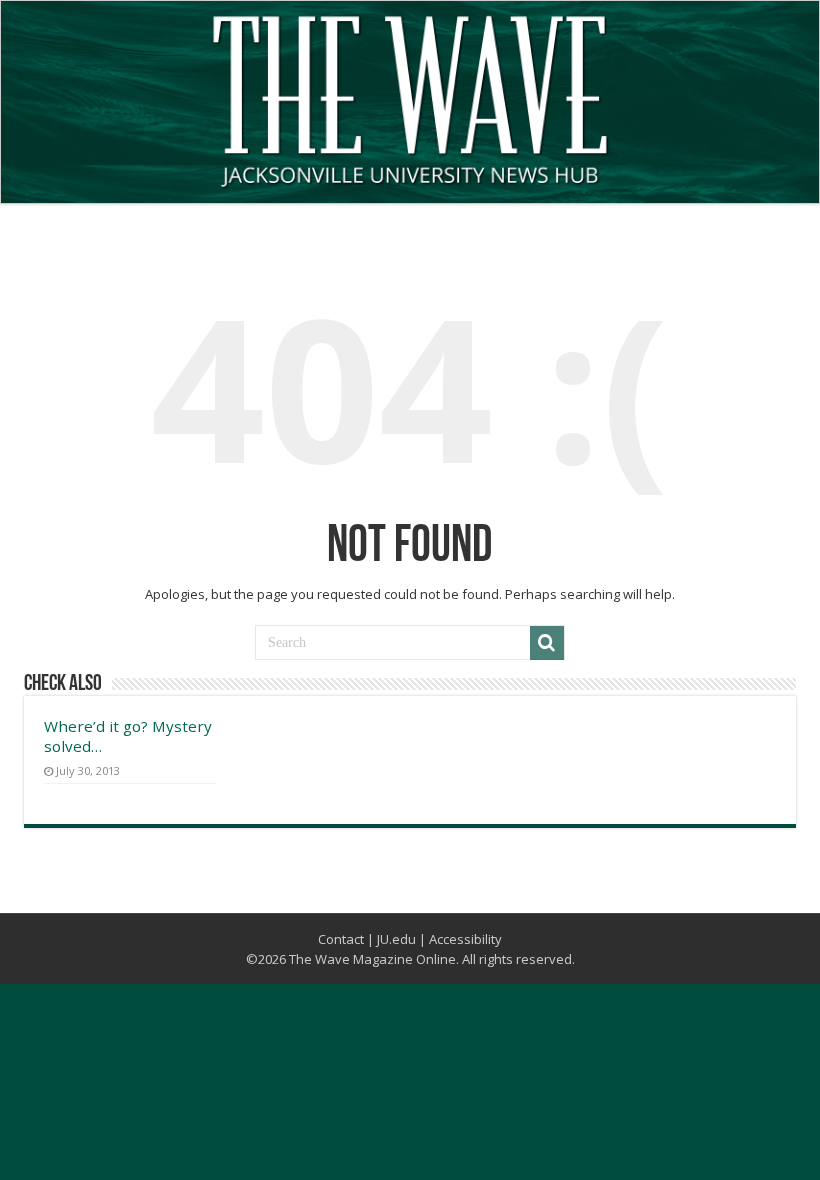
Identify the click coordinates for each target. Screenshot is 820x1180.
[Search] (547, 643)
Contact (341, 939)
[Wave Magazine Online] (410, 97)
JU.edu (396, 939)
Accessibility (465, 939)
